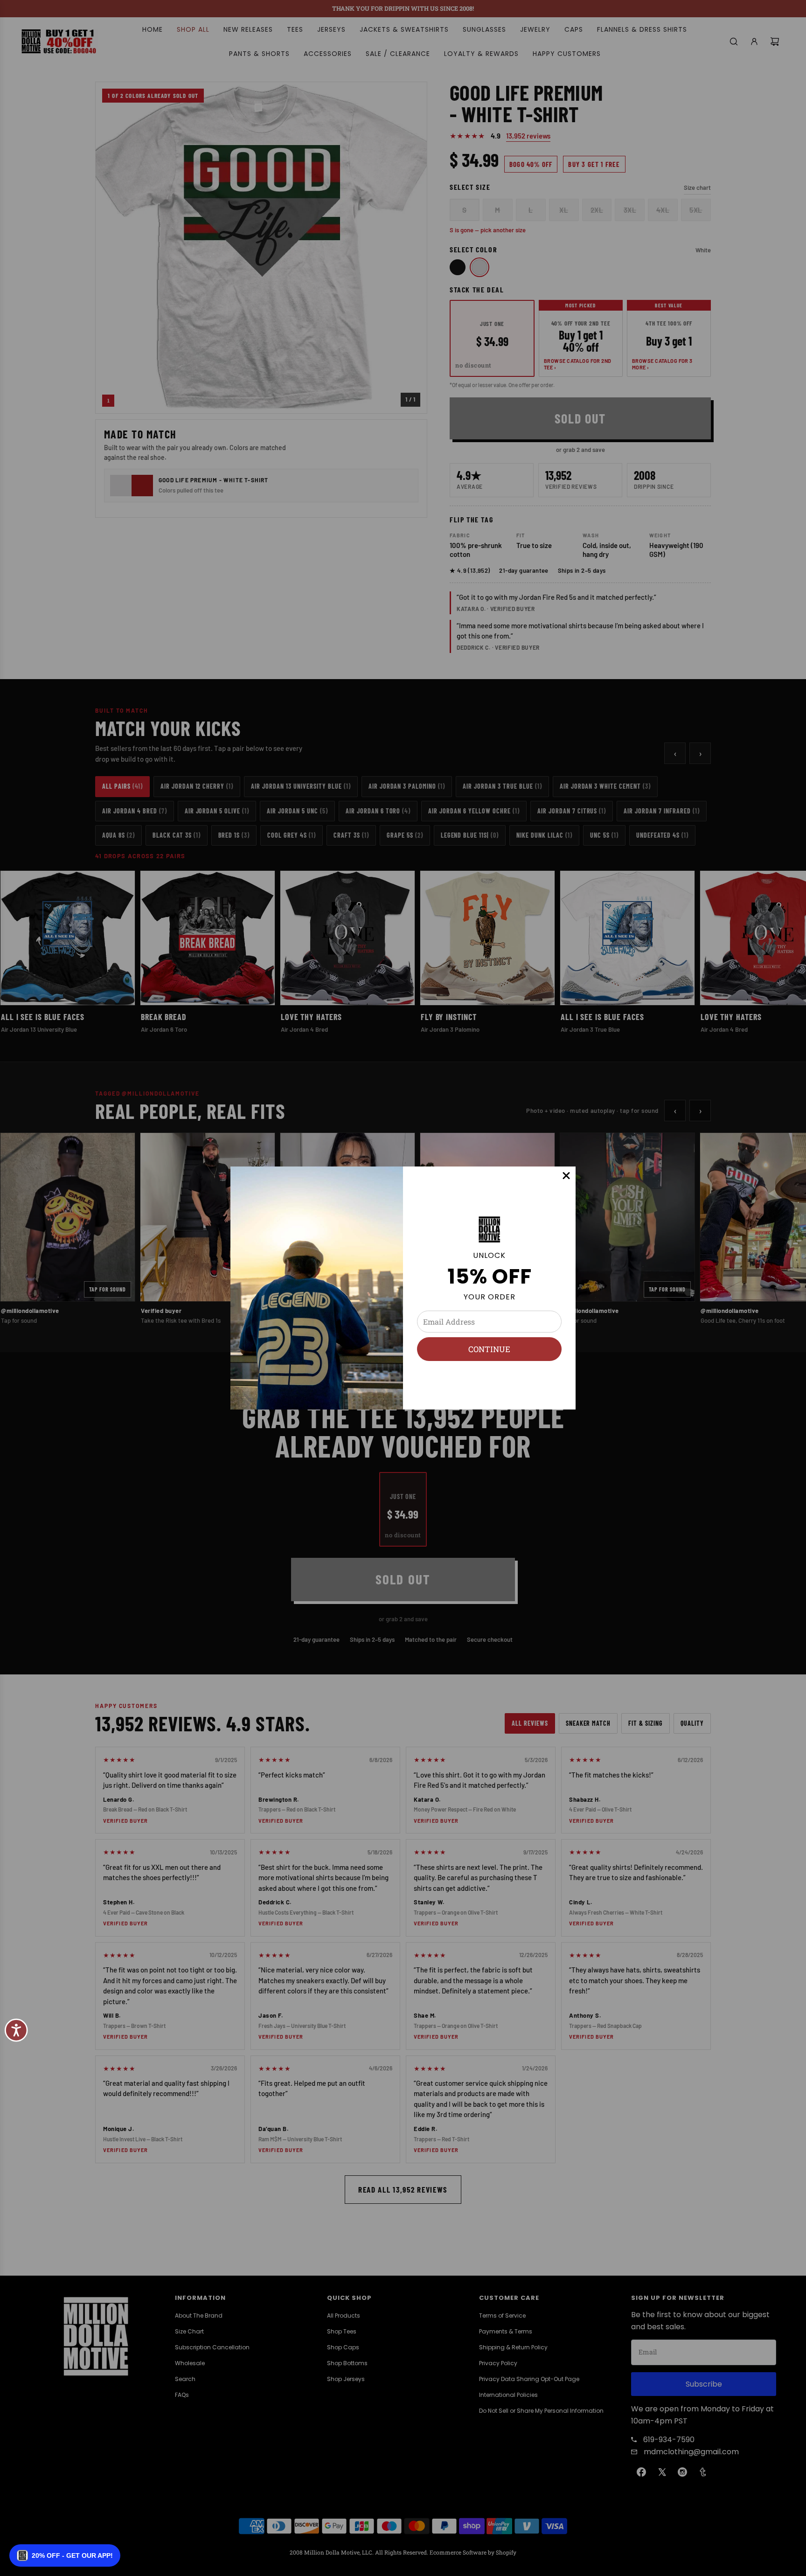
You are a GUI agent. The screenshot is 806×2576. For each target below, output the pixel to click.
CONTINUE (489, 1349)
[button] (65, 2555)
